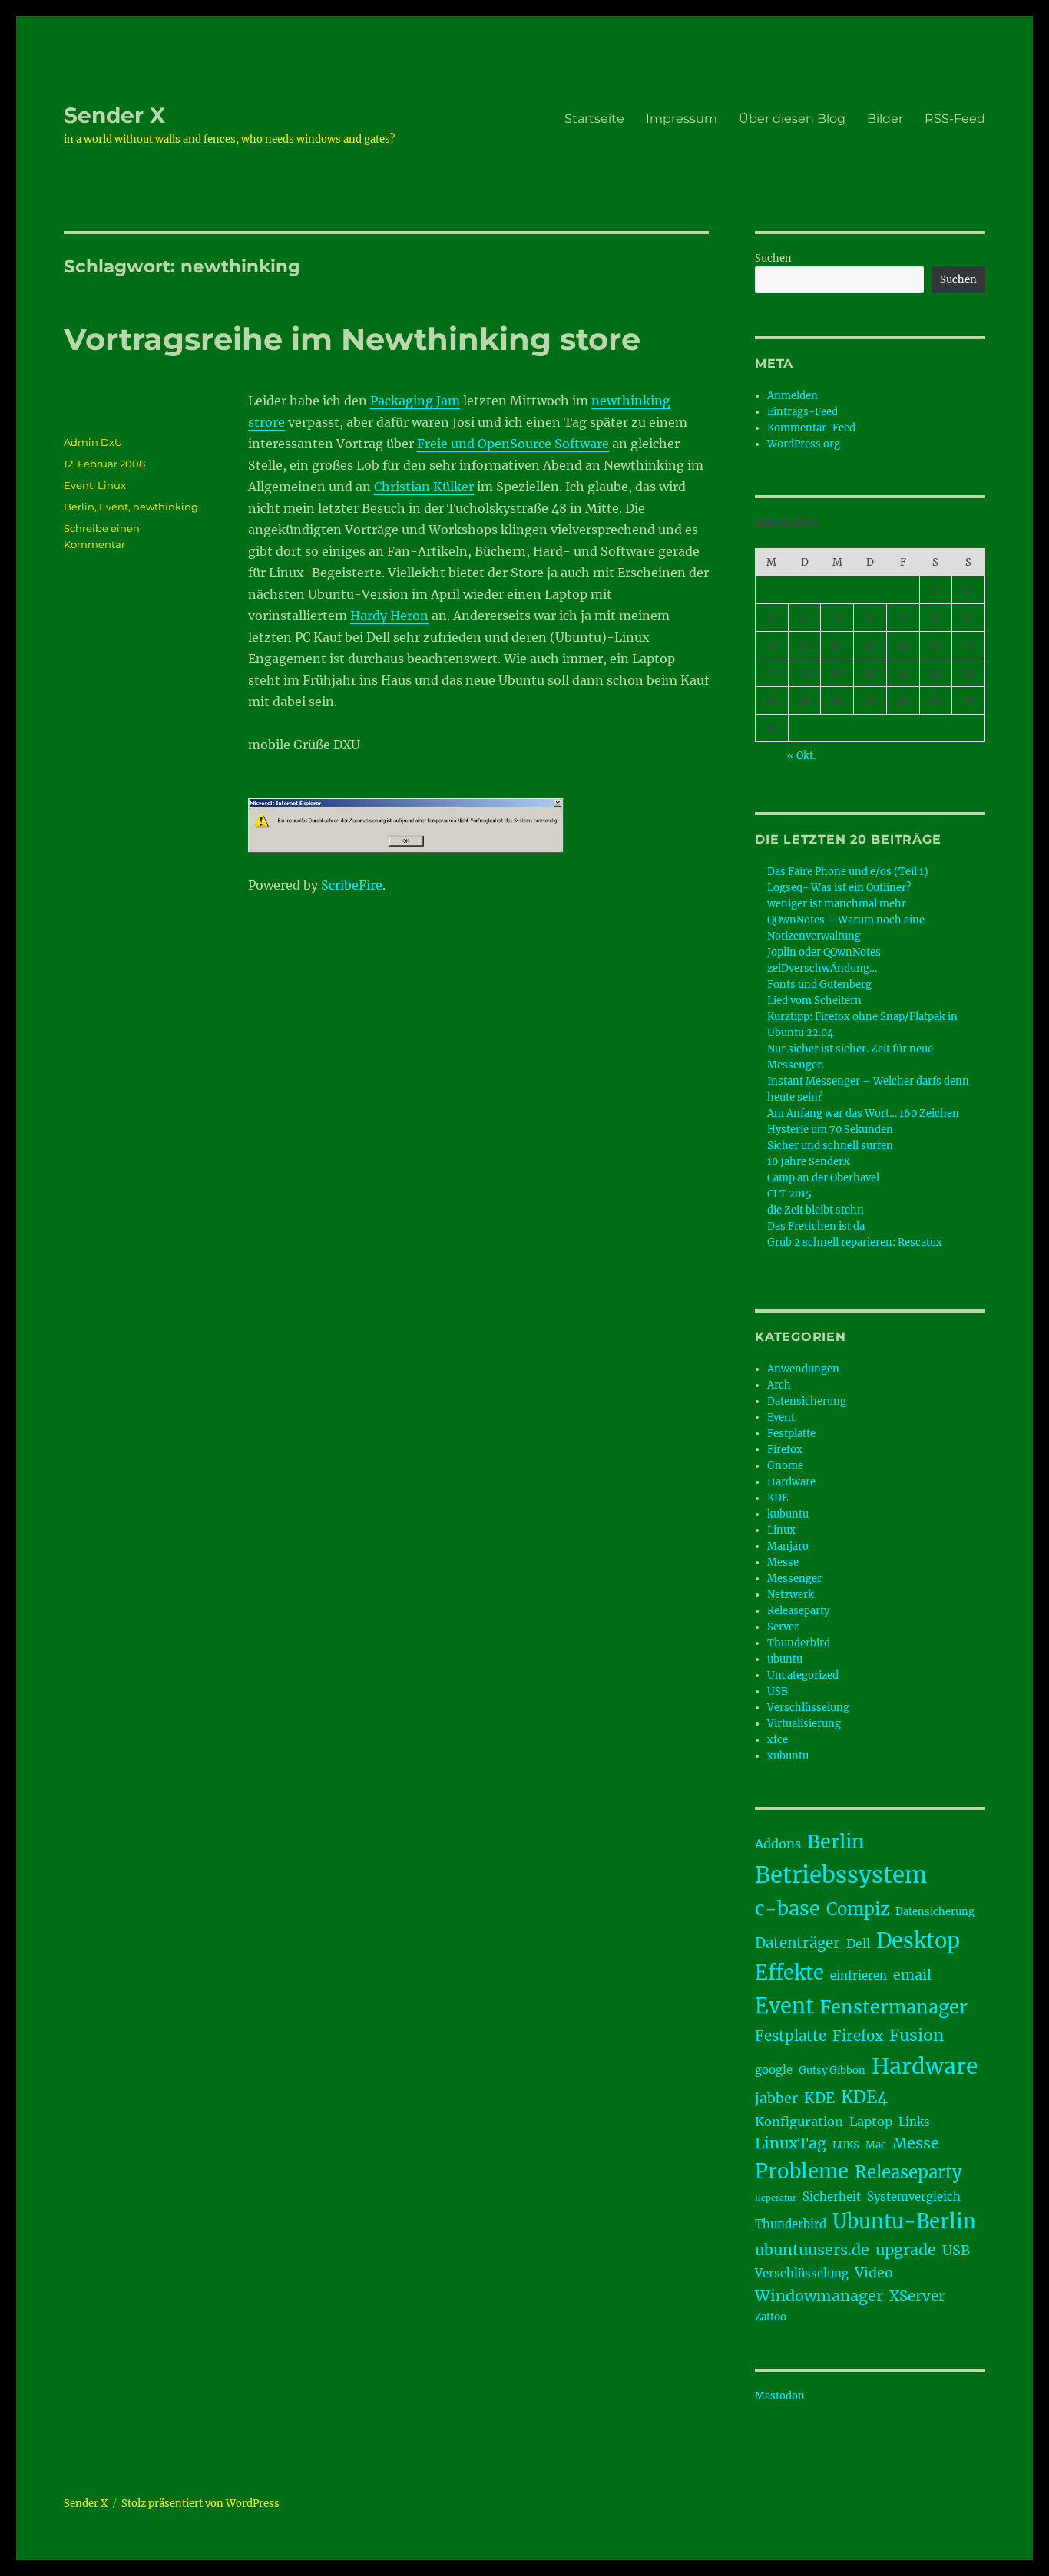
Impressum (682, 119)
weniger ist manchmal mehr (837, 904)
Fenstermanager (894, 2007)
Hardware (791, 1482)
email (912, 1975)
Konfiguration (799, 2122)
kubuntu (788, 1514)
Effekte (789, 1973)
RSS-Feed (955, 119)
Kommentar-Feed (811, 428)
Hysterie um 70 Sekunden (830, 1129)
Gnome (785, 1466)
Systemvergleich (914, 2196)
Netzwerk (791, 1595)
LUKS (846, 2145)
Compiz (858, 1909)
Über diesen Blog (792, 119)
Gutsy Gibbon (832, 2071)
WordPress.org (804, 444)
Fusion (917, 2035)
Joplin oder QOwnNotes (824, 952)
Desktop (918, 1940)
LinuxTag (791, 2143)
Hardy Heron (389, 616)
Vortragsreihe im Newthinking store (352, 339)
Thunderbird (799, 1643)
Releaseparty (798, 1611)
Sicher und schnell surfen (830, 1146)
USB (778, 1691)
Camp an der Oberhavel (823, 1178)
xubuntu (788, 1756)
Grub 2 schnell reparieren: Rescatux (855, 1242)
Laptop (871, 2122)
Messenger (794, 1579)
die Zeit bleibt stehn (816, 1210)
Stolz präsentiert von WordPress (200, 2503)
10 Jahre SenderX (809, 1162)
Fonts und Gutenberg (819, 984)
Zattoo (771, 2317)
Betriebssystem (841, 1875)
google (774, 2070)
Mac (876, 2145)
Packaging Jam (415, 401)
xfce (778, 1740)
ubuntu (785, 1659)
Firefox (785, 1450)
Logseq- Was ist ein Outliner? (839, 888)
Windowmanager (819, 2296)
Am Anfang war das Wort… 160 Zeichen (863, 1113)
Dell (858, 1944)
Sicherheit (832, 2196)
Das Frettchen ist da (816, 1226)
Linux (112, 485)
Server (783, 1627)
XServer (917, 2296)
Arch (779, 1385)
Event (78, 485)
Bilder (885, 119)
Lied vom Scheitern (814, 1001)
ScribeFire (352, 885)
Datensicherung (807, 1401)
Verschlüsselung (808, 1707)
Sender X (114, 115)
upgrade (906, 2250)
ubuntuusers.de (812, 2250)
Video (874, 2273)
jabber (776, 2099)
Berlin (79, 507)
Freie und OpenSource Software (513, 444)
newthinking (165, 507)
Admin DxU (93, 442)
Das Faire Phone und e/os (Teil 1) (848, 872)
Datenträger (798, 1943)
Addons (778, 1844)
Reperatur (776, 2198)
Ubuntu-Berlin (904, 2221)
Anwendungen (803, 1369)
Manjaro (788, 1546)
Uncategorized (803, 1675)
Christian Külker (424, 487)
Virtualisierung (804, 1724)
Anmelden (793, 396)
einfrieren (859, 1975)
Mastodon (780, 2396)
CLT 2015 (789, 1194)
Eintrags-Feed (802, 412)
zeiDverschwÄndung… (822, 968)
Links (914, 2122)
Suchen (773, 258)
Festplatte (791, 1433)
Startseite (594, 119)
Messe (783, 1562)
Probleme (802, 2171)
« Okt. (801, 756)
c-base (788, 1908)
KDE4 (864, 2097)
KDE (778, 1498)
